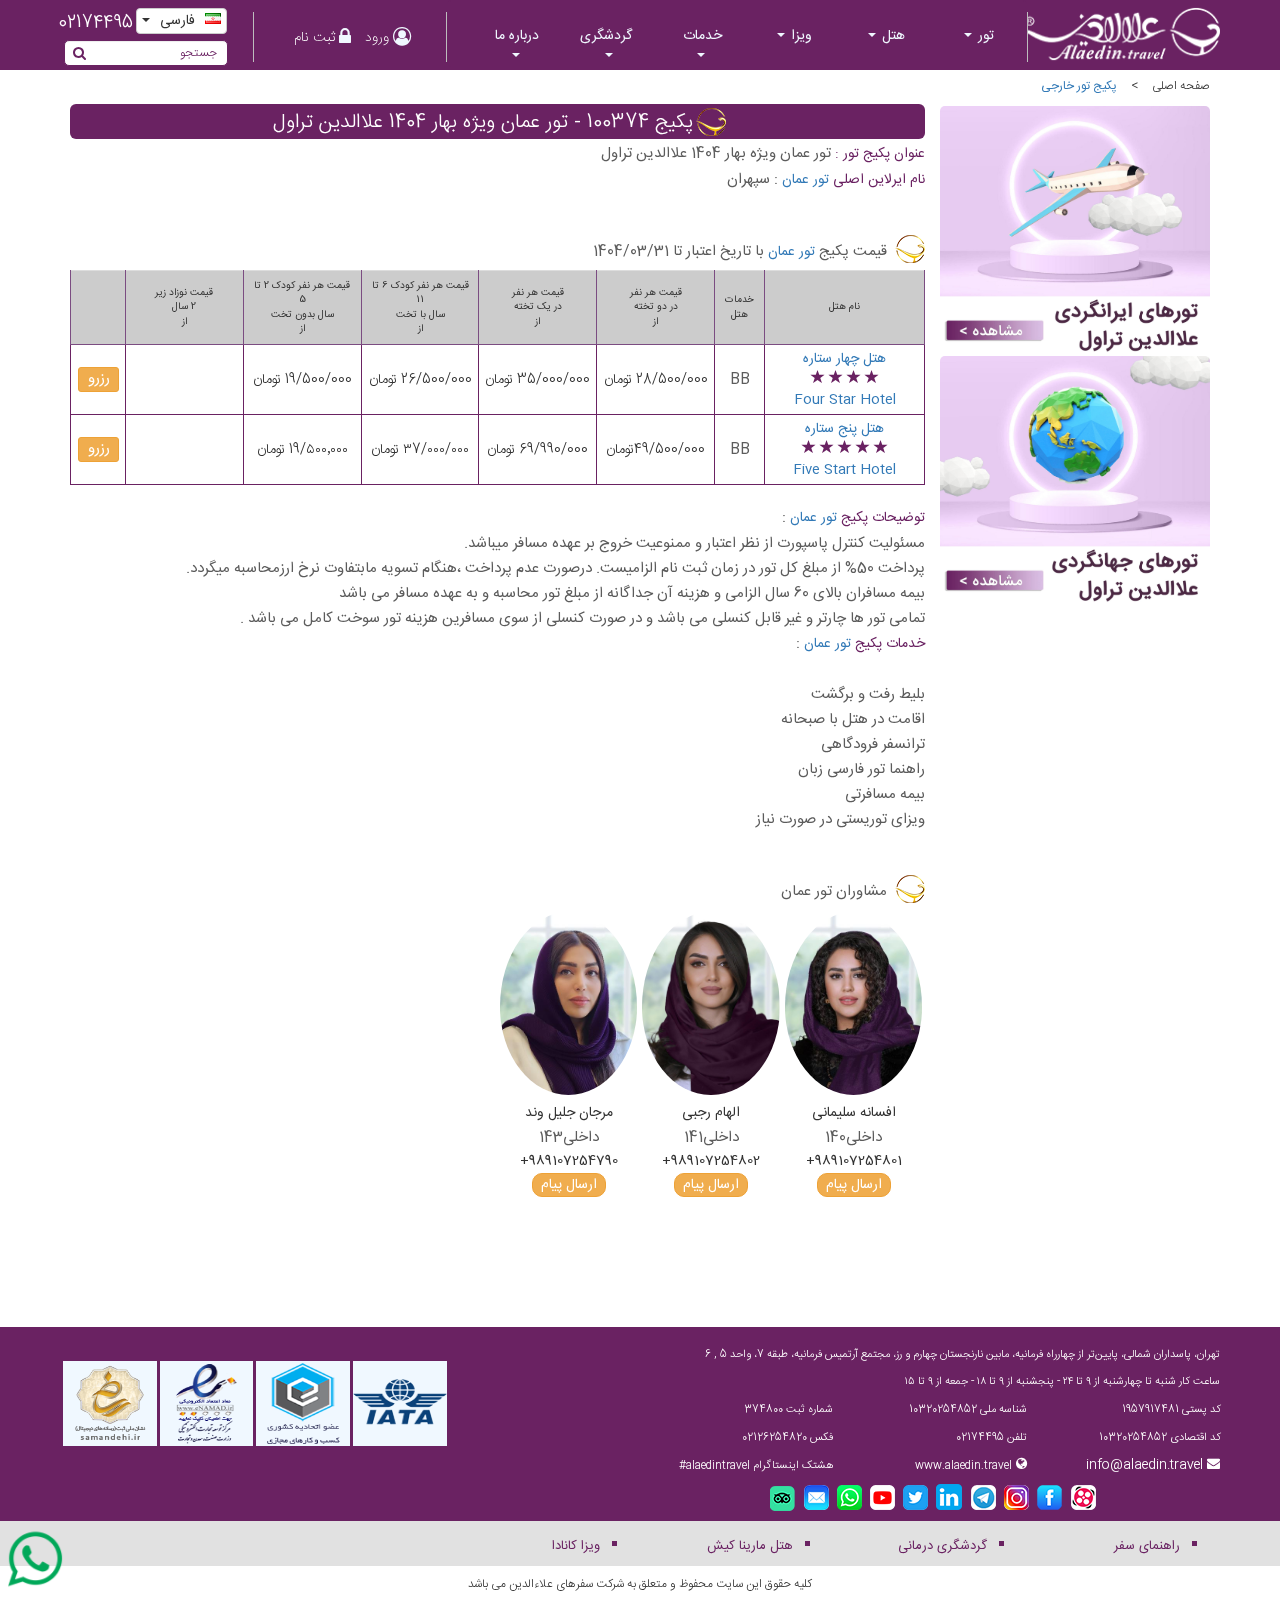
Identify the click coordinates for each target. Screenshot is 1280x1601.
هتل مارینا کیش (750, 1546)
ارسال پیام (854, 1185)
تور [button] (984, 36)
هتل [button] (891, 36)
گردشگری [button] (606, 36)
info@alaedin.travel (1144, 1465)
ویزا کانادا (576, 1546)
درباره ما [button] (517, 36)
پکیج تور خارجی (1079, 86)
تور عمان (805, 180)
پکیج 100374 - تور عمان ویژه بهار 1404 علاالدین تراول (483, 123)
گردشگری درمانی (942, 1546)
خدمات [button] (702, 36)
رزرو (99, 379)
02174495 (95, 23)
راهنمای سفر (1147, 1546)
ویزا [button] (799, 36)
